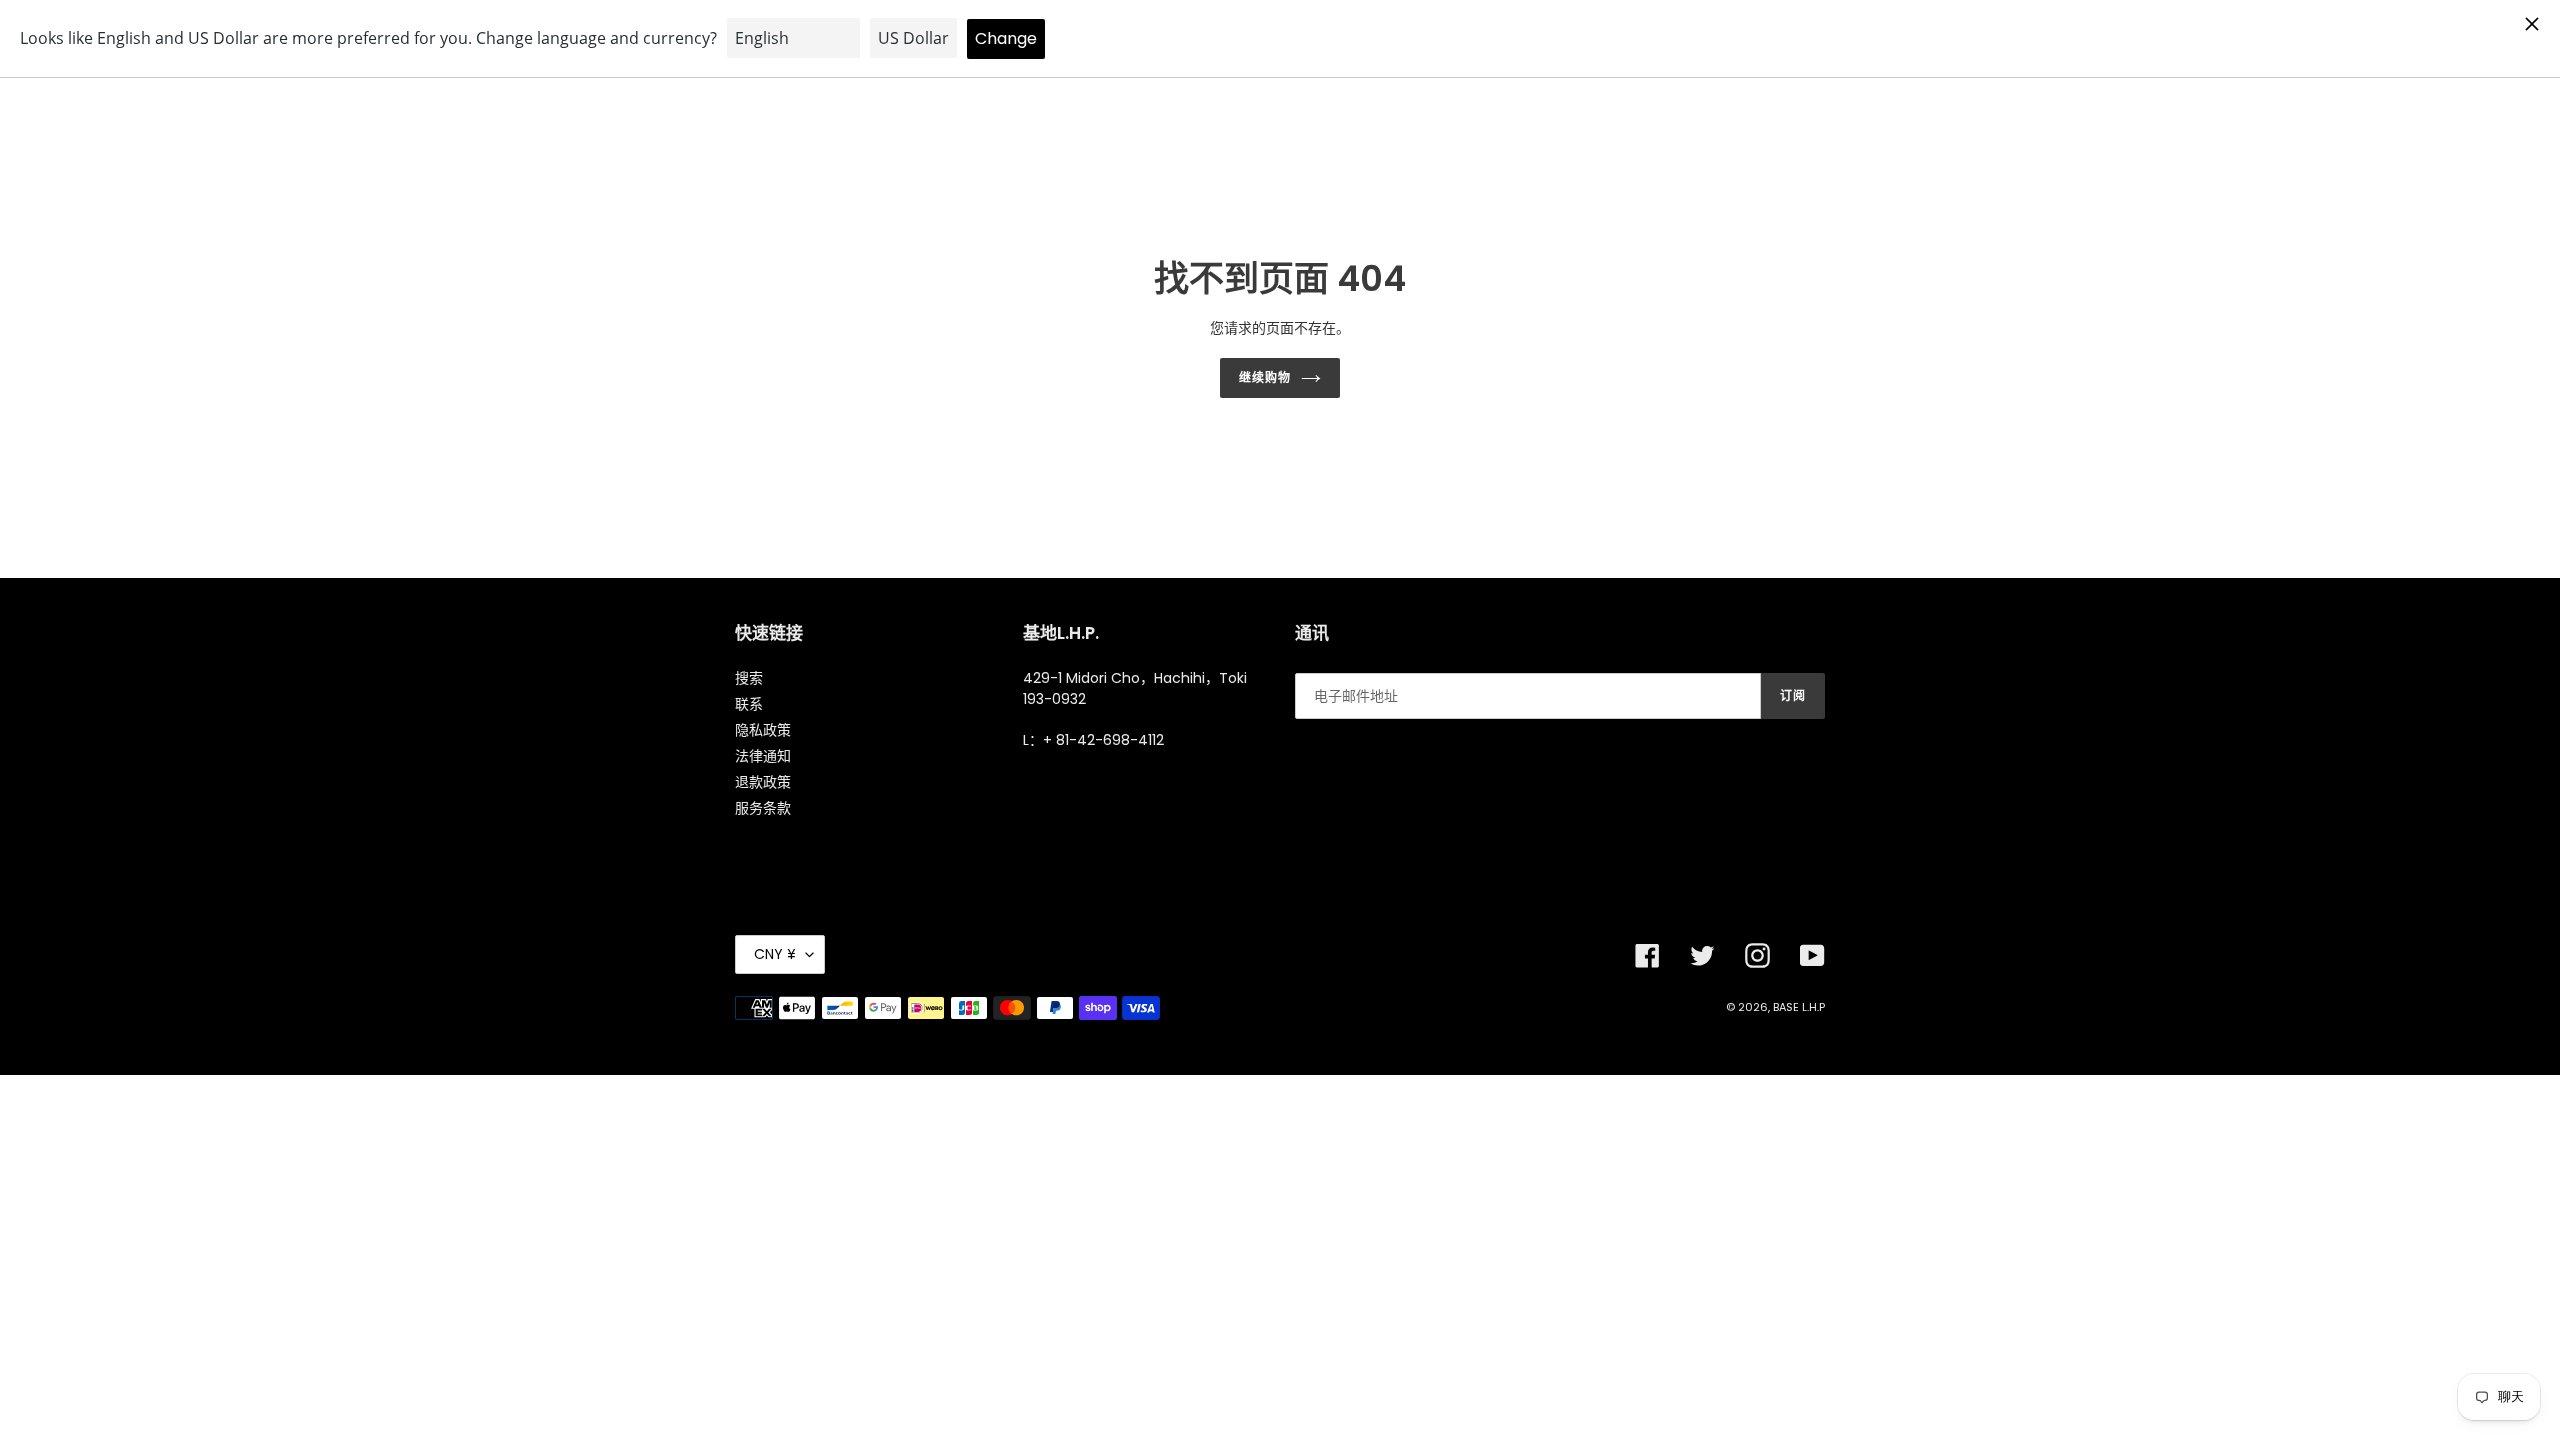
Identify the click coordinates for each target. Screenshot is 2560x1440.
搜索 (749, 678)
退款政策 (763, 782)
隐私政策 (763, 730)
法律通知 (763, 756)
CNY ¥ (775, 954)
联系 (749, 704)
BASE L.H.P (1799, 1007)
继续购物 (1265, 377)
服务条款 (763, 808)
